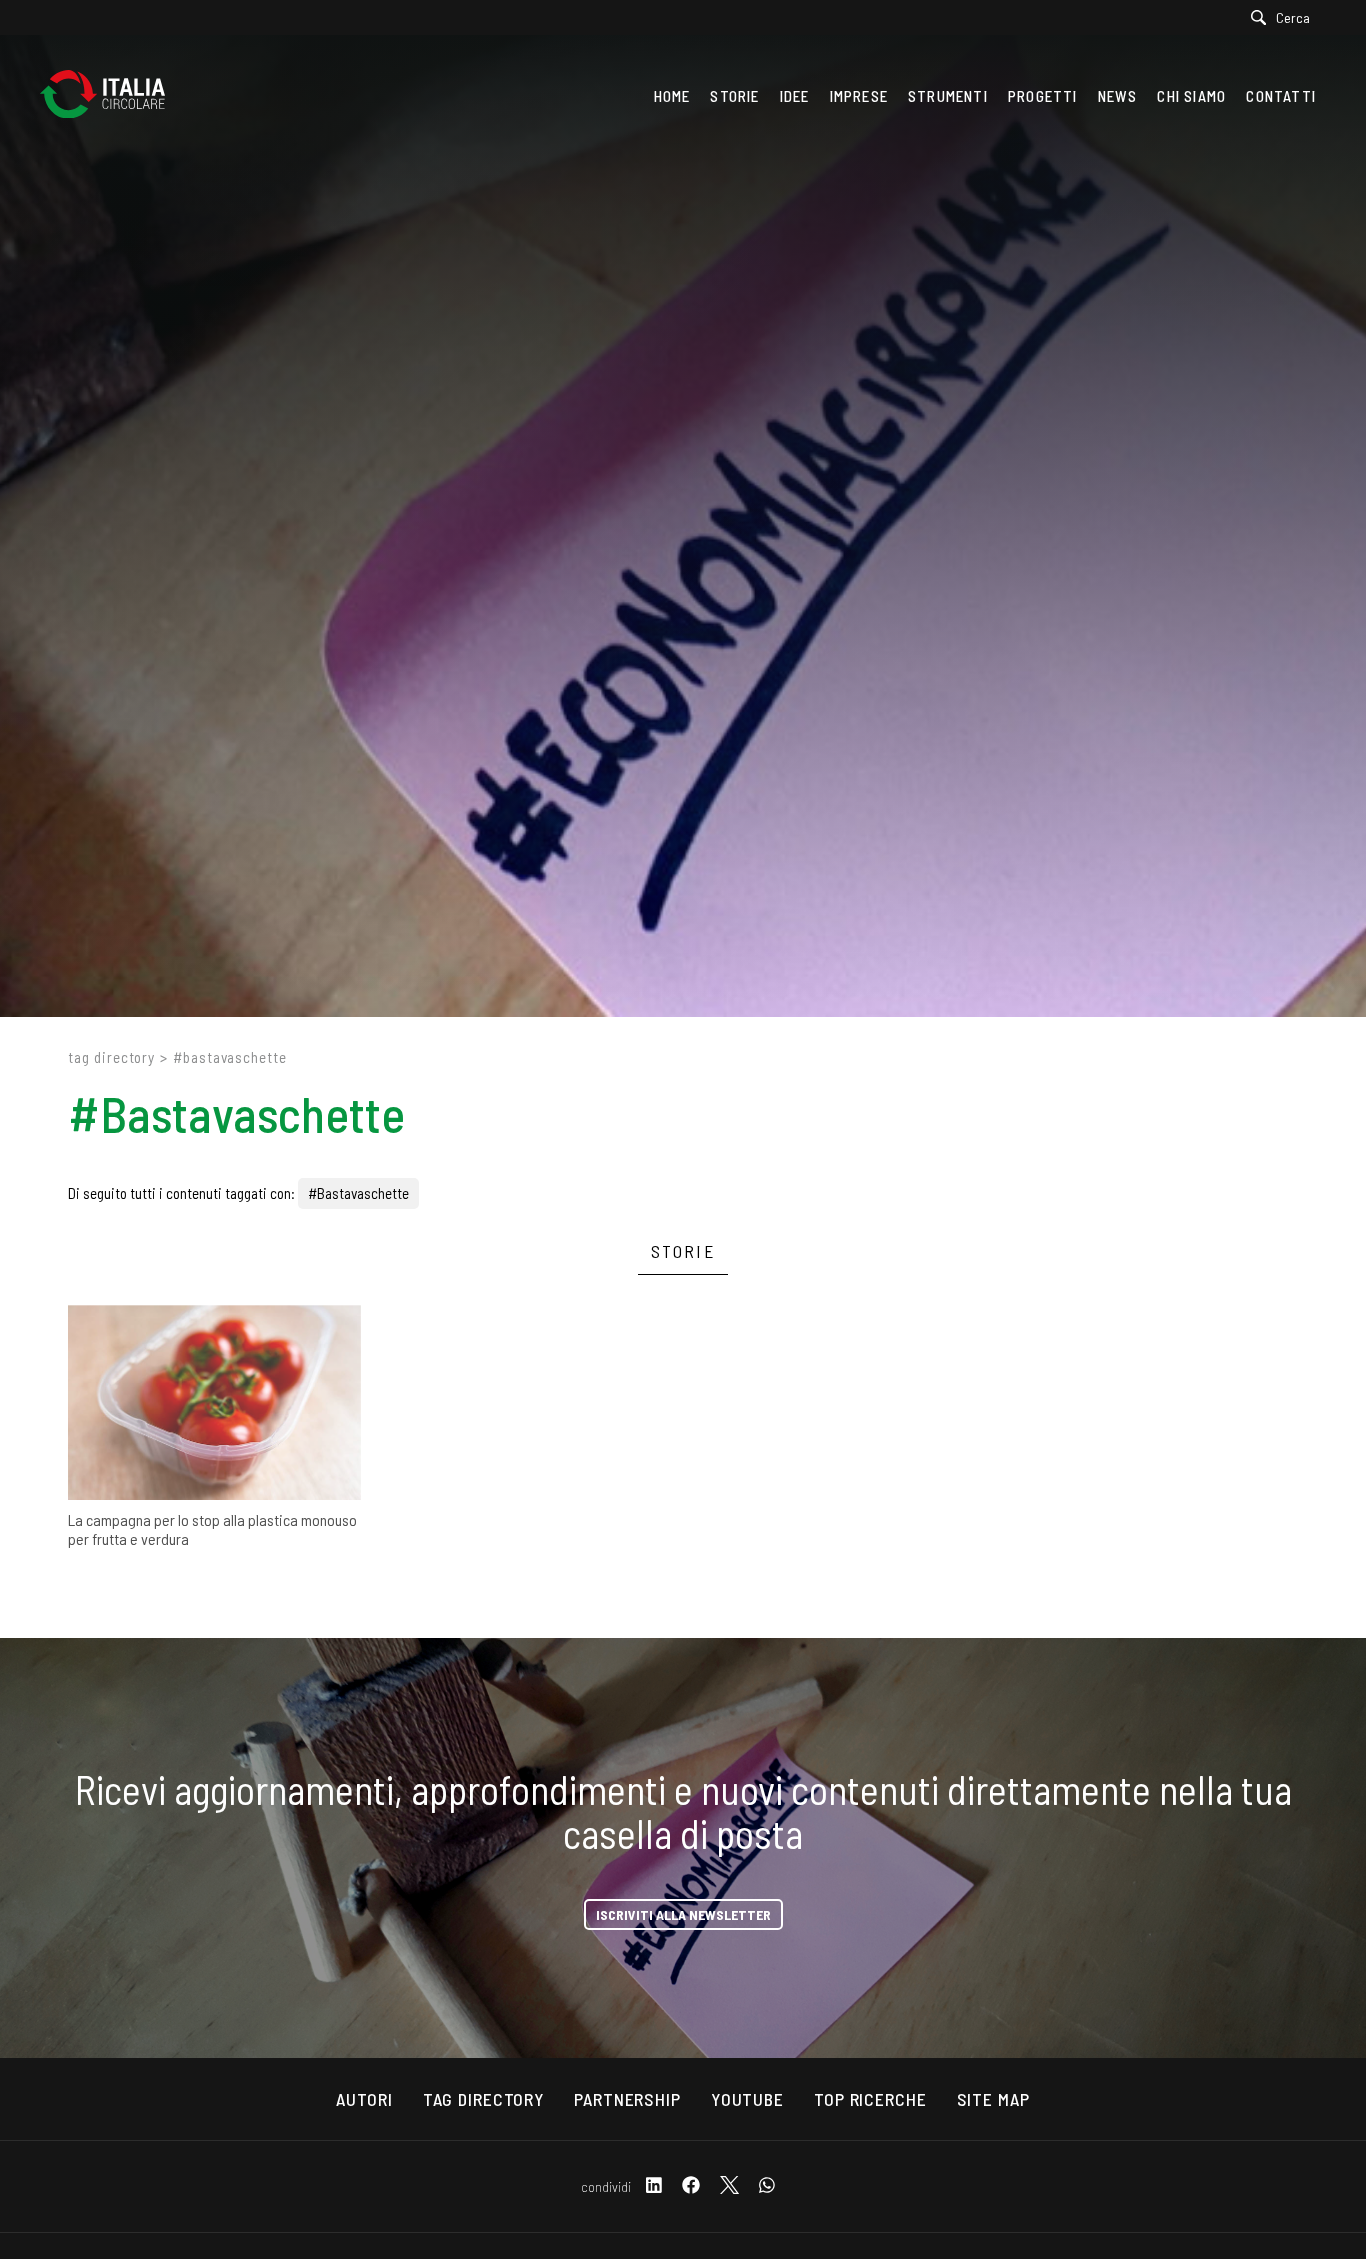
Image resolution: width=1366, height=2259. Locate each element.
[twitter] (729, 2186)
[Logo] (112, 96)
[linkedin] (654, 2186)
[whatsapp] (767, 2186)
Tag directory (111, 1057)
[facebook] (691, 2186)
